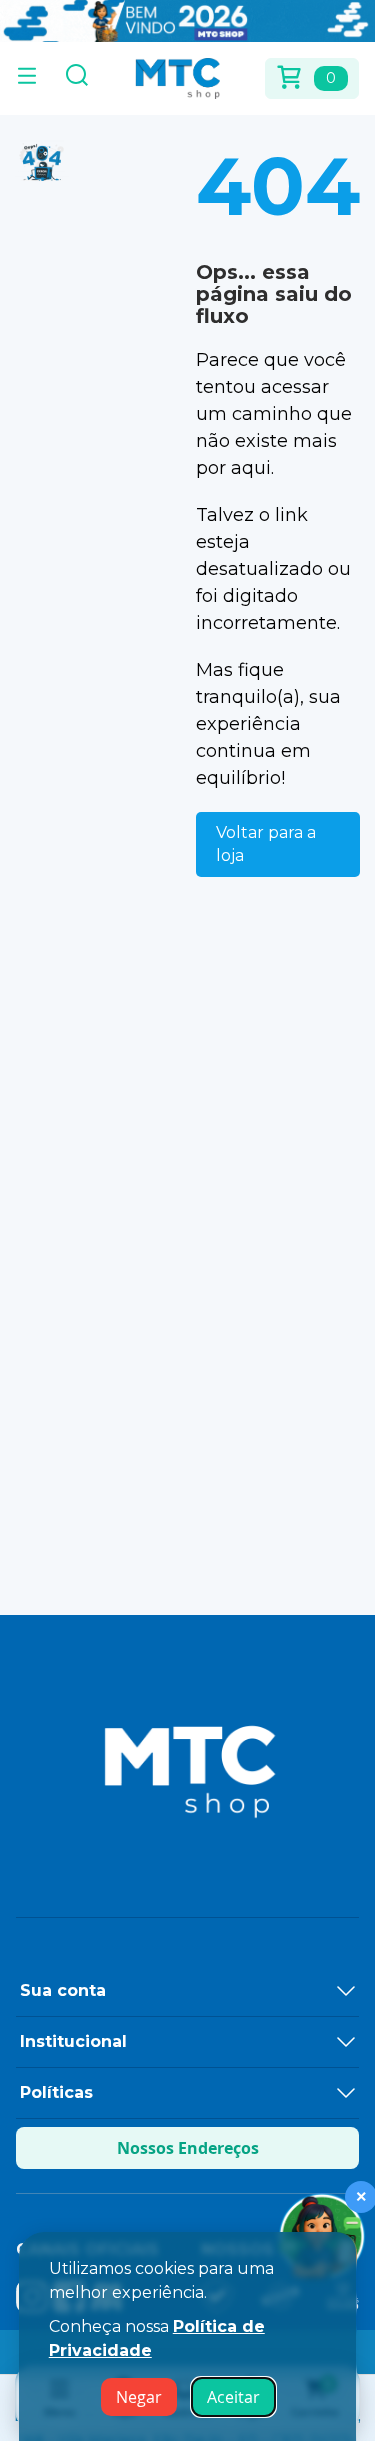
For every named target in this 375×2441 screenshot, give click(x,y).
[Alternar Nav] (27, 78)
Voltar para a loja (266, 844)
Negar (139, 2397)
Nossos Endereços (188, 2148)
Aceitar (233, 2397)
